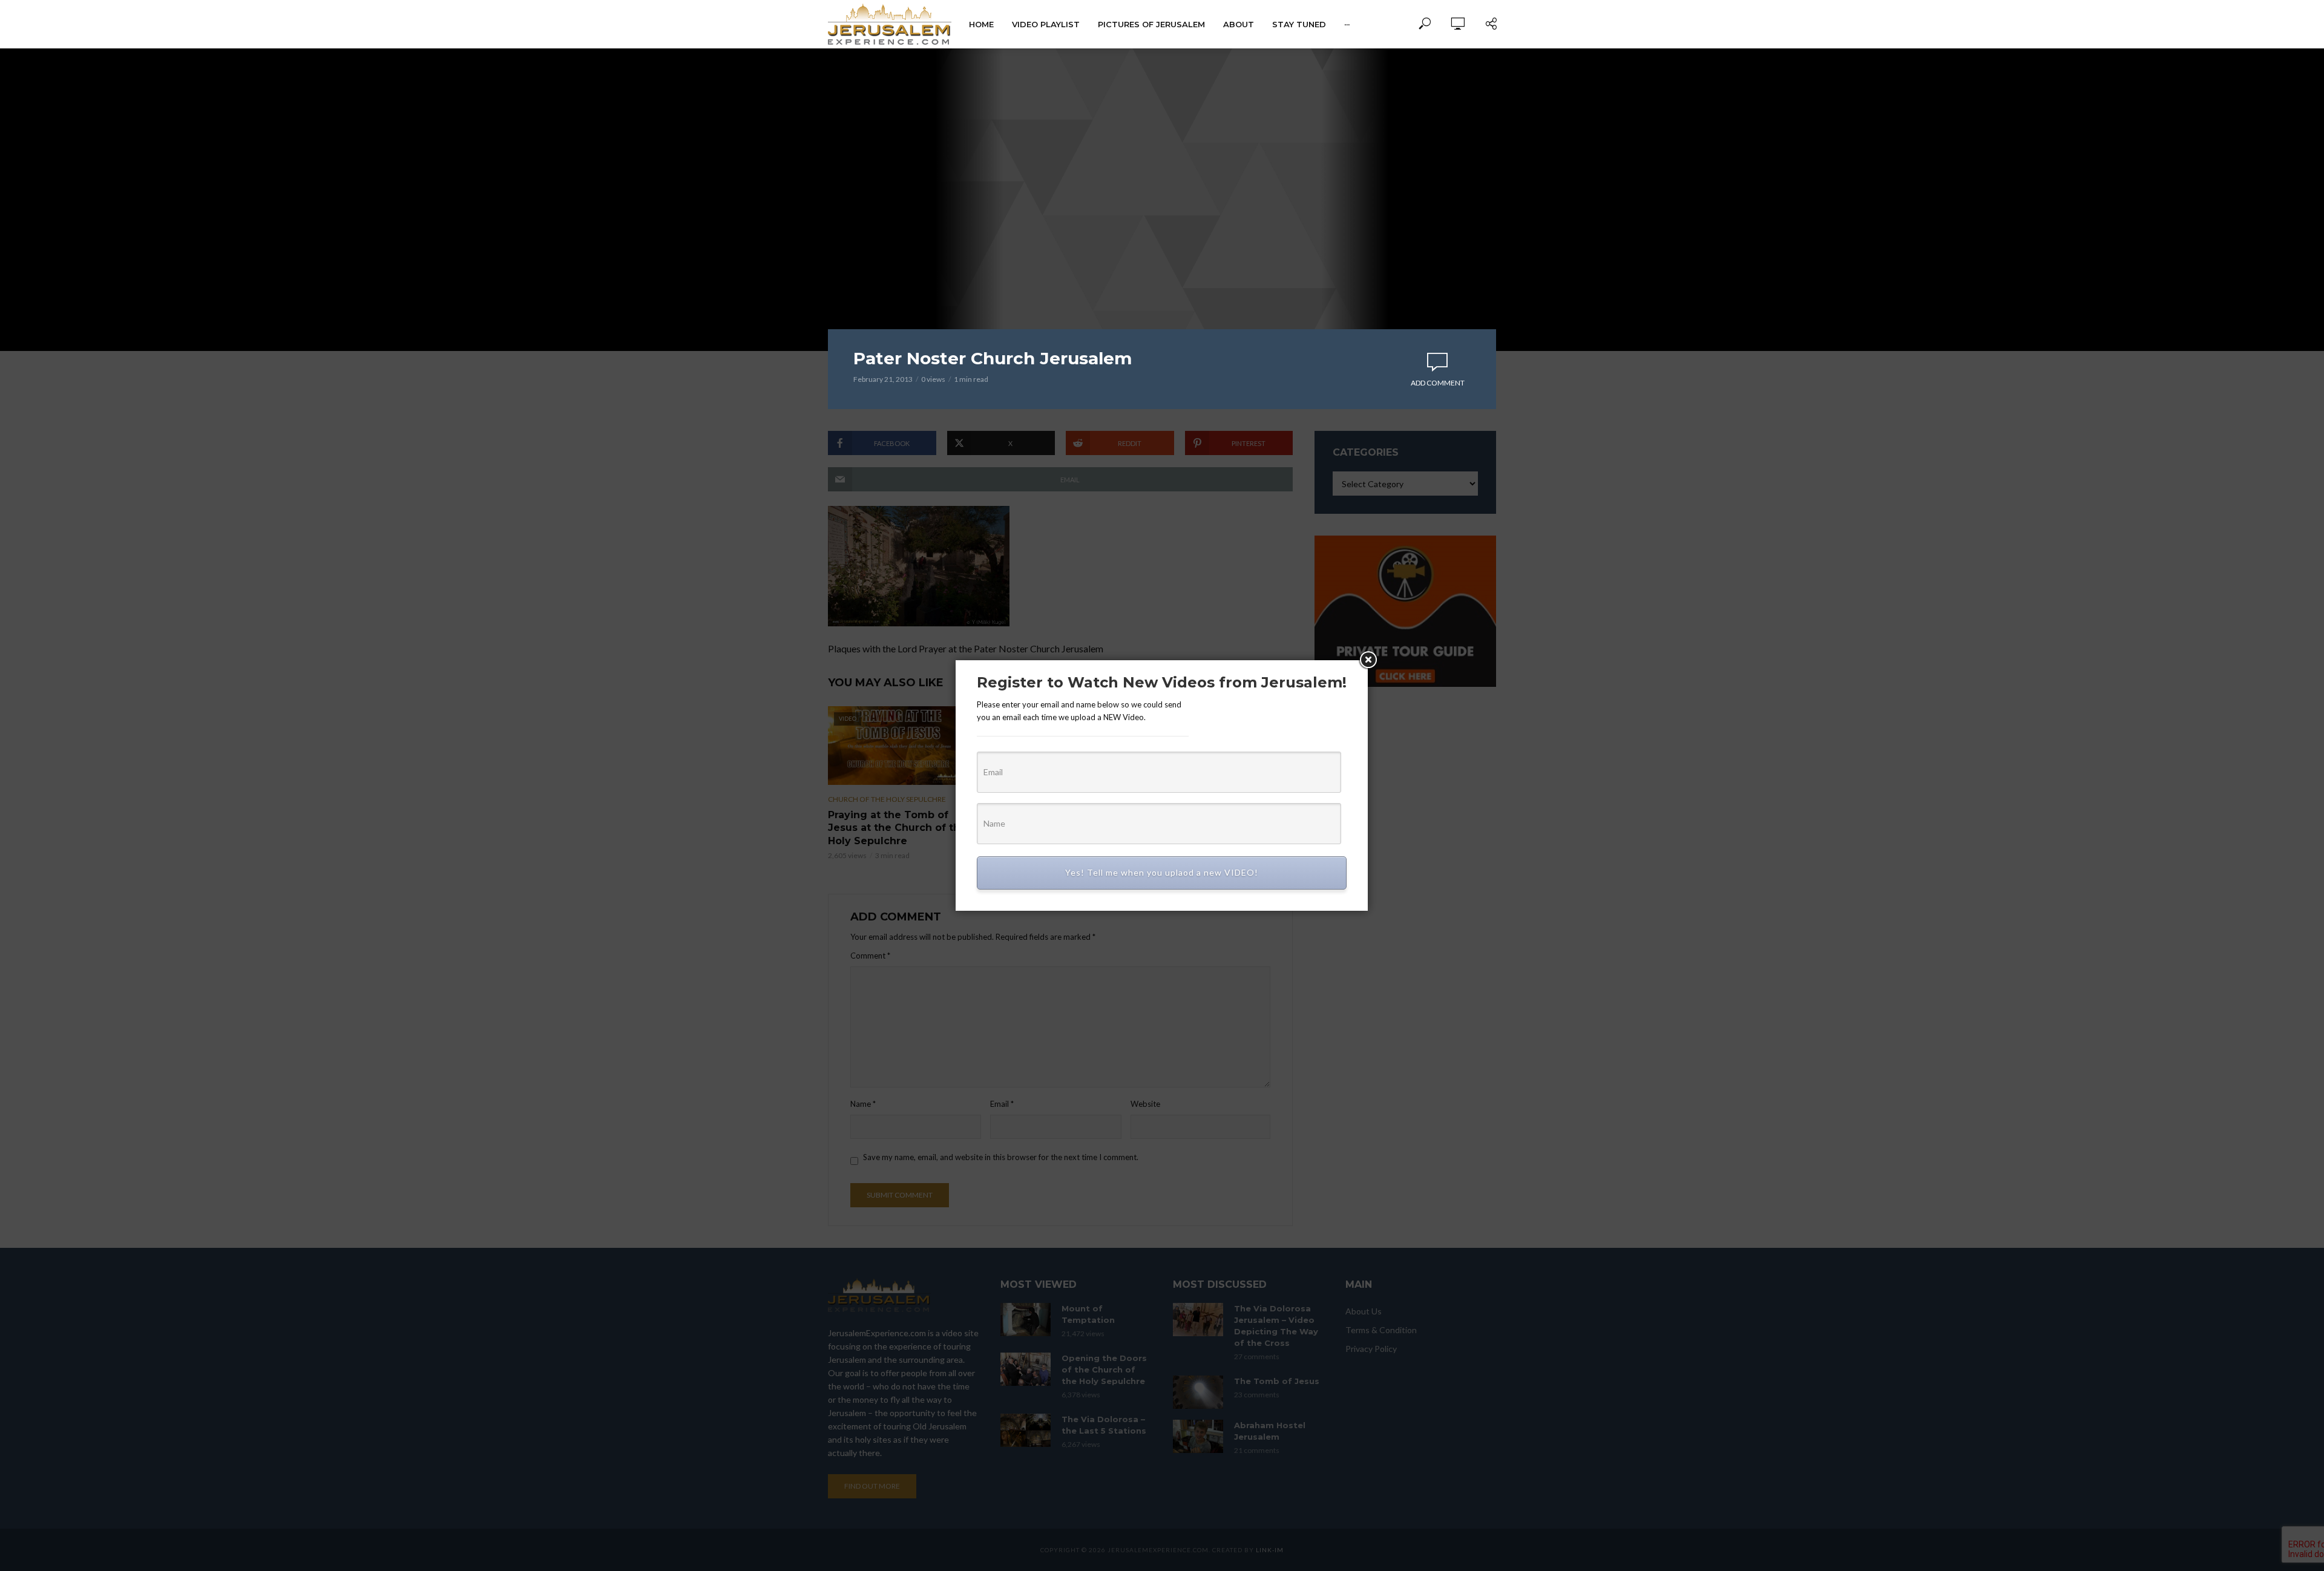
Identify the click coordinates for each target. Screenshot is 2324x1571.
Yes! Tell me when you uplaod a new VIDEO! (1162, 872)
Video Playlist (1046, 24)
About (1239, 24)
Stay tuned (1299, 24)
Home (981, 24)
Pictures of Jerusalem (1151, 24)
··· (1347, 24)
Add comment (1438, 383)
